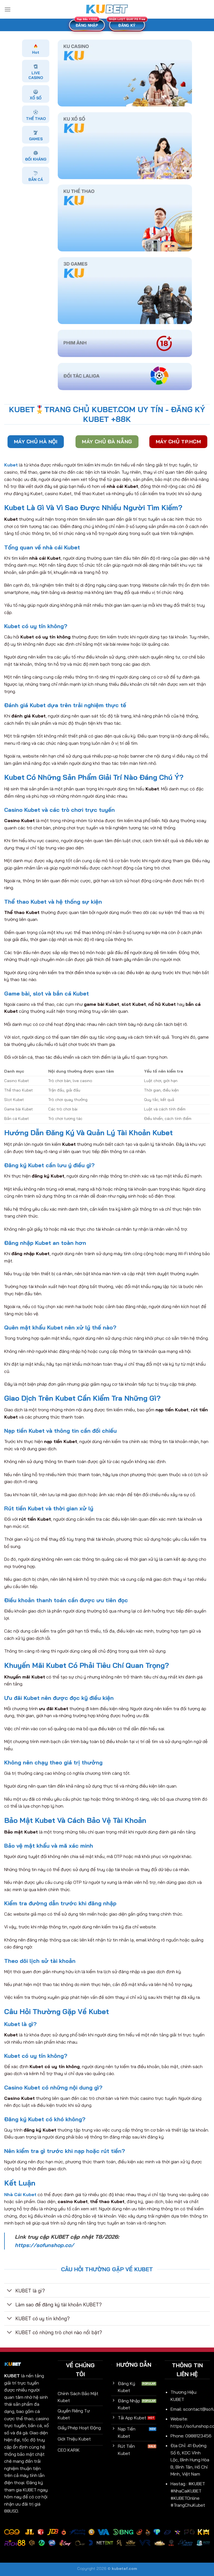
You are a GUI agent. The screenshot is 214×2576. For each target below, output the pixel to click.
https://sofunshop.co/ (44, 2245)
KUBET (12, 2376)
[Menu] (8, 9)
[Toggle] (10, 2291)
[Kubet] (107, 9)
